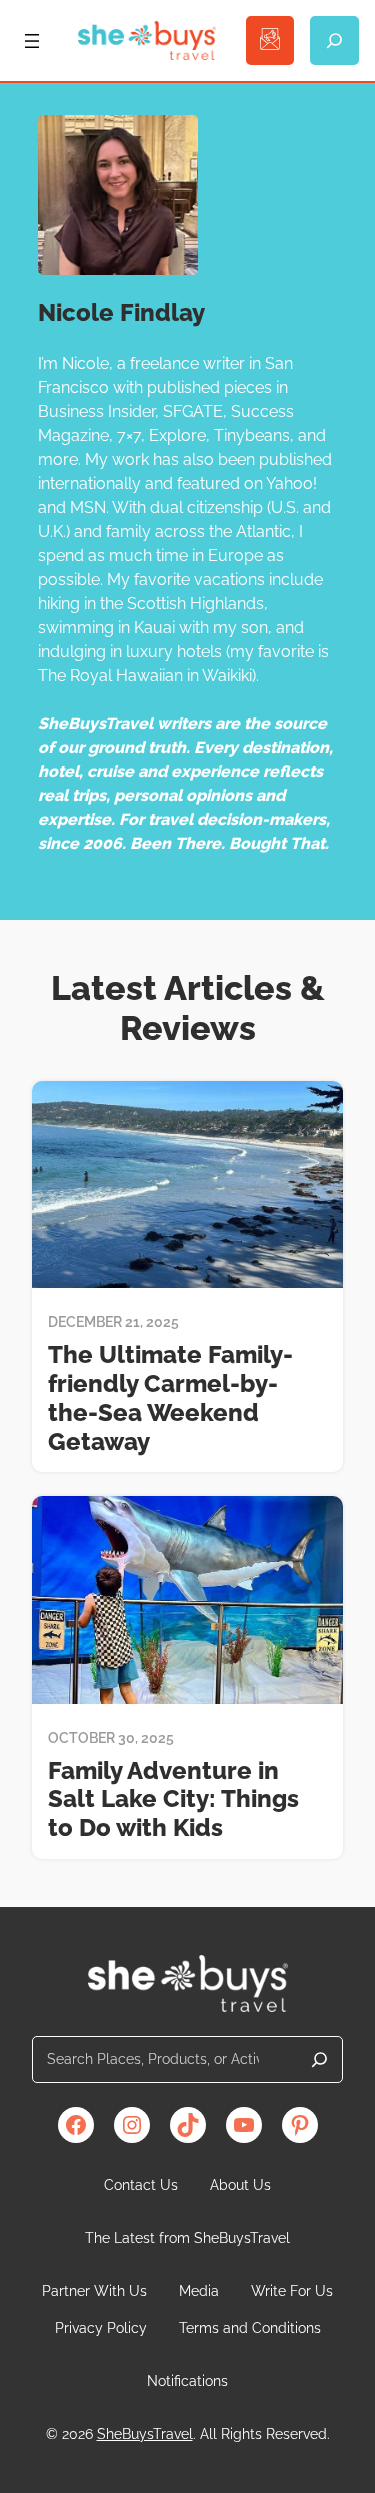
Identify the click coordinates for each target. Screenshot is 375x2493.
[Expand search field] (334, 40)
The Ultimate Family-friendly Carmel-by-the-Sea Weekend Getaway (170, 1398)
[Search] (319, 2059)
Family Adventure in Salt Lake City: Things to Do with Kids (173, 1800)
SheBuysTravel (145, 2434)
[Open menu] (32, 41)
